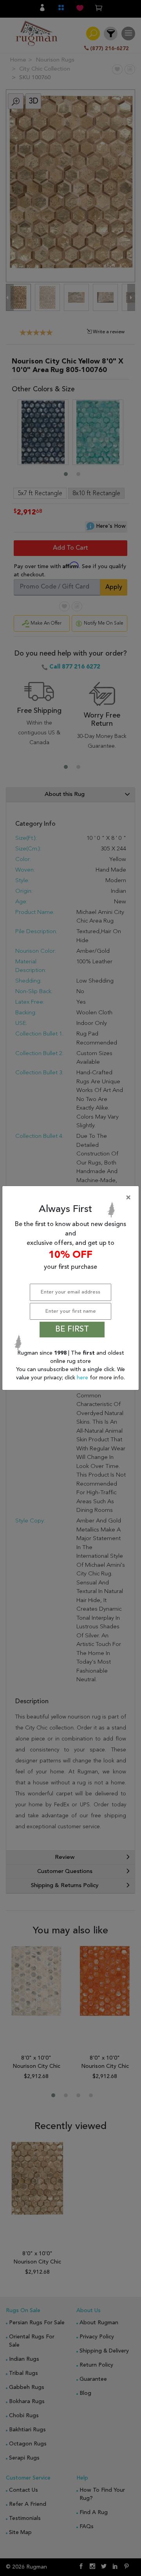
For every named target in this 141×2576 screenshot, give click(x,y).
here (83, 1378)
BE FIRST (72, 1330)
